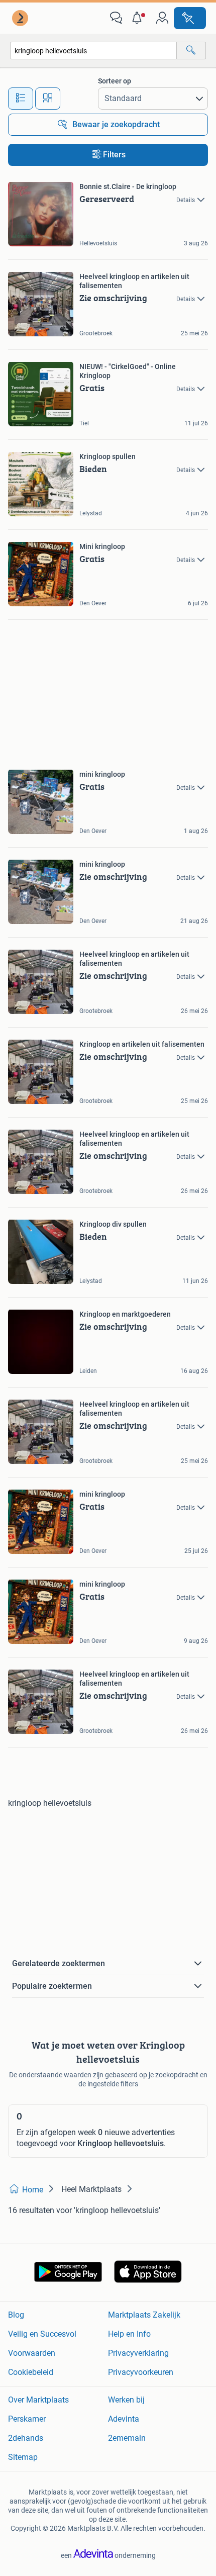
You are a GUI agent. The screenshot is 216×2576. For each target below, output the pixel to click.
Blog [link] (16, 2315)
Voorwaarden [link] (32, 2353)
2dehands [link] (26, 2438)
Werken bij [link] (126, 2400)
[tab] (21, 99)
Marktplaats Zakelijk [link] (144, 2315)
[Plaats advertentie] (190, 18)
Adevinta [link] (124, 2419)
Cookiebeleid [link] (31, 2372)
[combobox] (93, 51)
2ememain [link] (127, 2438)
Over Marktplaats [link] (38, 2400)
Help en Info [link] (129, 2334)
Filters (114, 155)
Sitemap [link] (23, 2457)
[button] (139, 18)
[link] (21, 18)
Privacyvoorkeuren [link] (141, 2372)
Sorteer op (115, 81)
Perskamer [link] (27, 2419)
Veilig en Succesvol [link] (42, 2334)
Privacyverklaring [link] (138, 2353)
